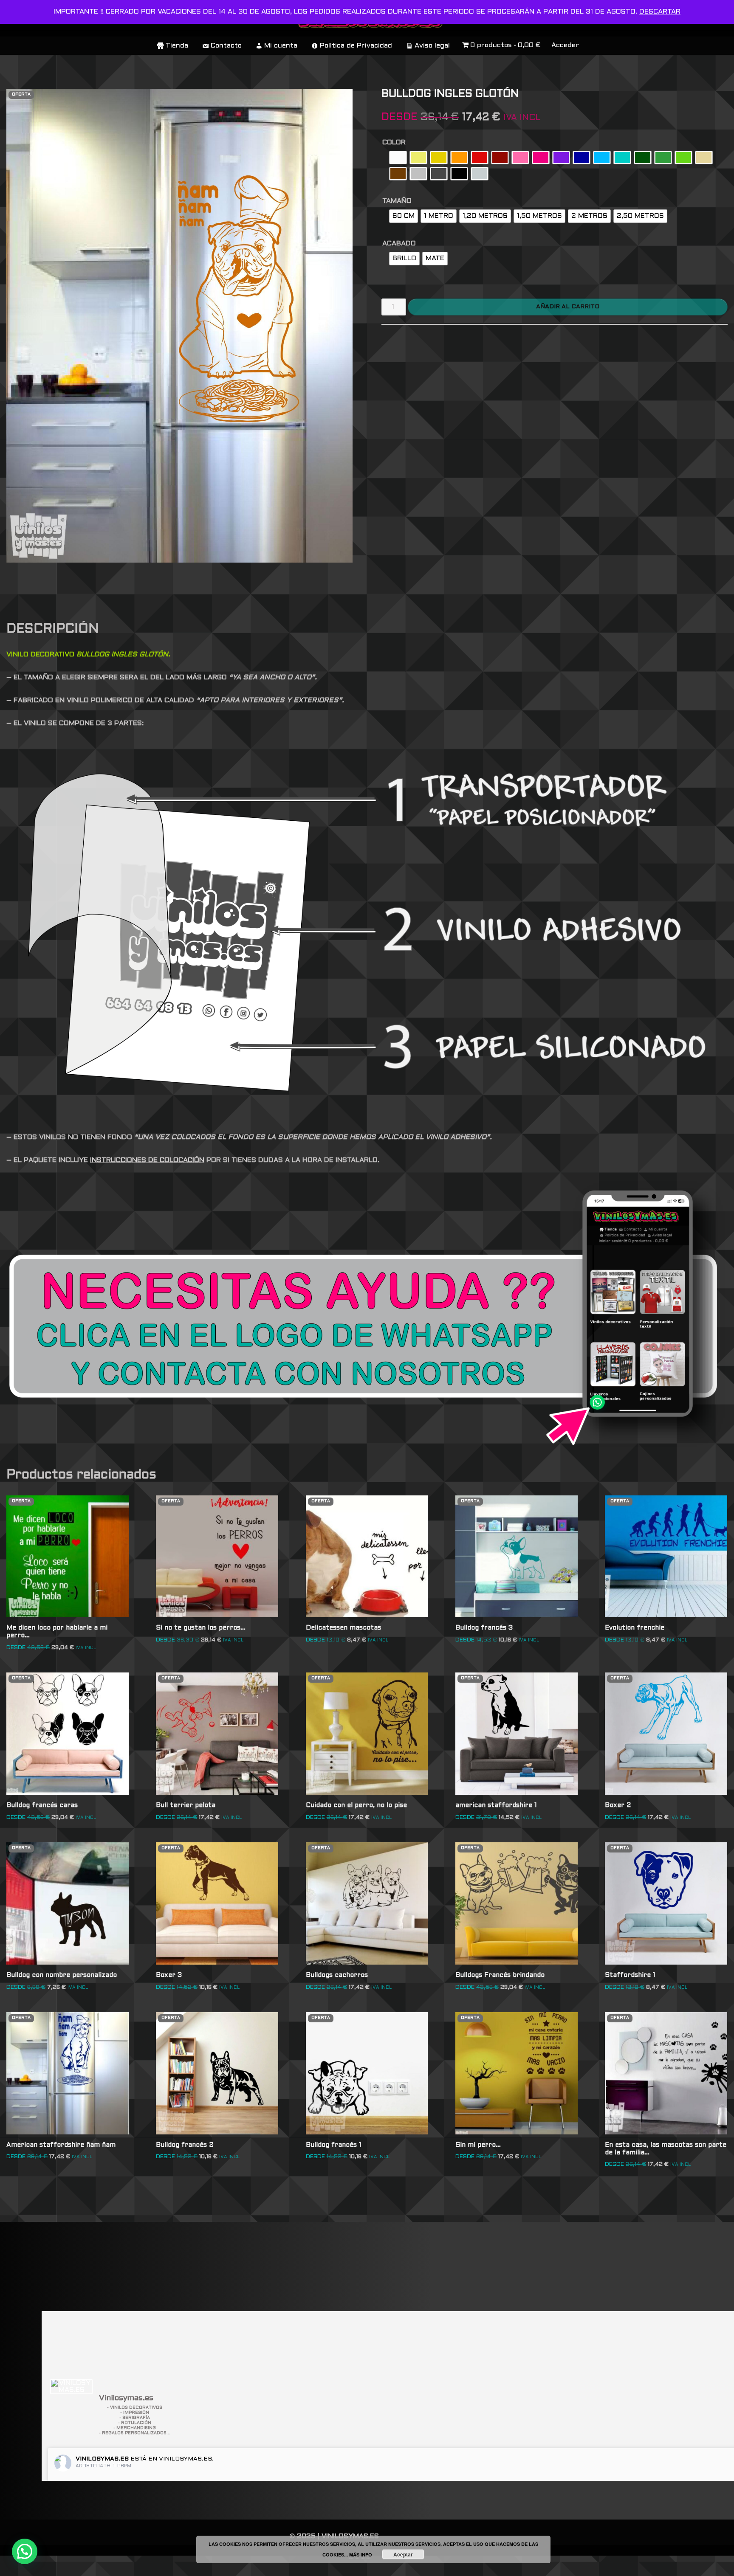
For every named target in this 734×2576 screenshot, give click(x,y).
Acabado (399, 244)
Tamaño (397, 201)
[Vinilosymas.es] (71, 2387)
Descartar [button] (660, 12)
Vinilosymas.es (102, 2459)
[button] (25, 2551)
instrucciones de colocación (147, 1160)
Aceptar (403, 2554)
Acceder (565, 45)
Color (394, 142)
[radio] (398, 158)
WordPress (129, 2566)
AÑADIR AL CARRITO (568, 307)
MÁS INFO (361, 2555)
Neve (16, 2566)
